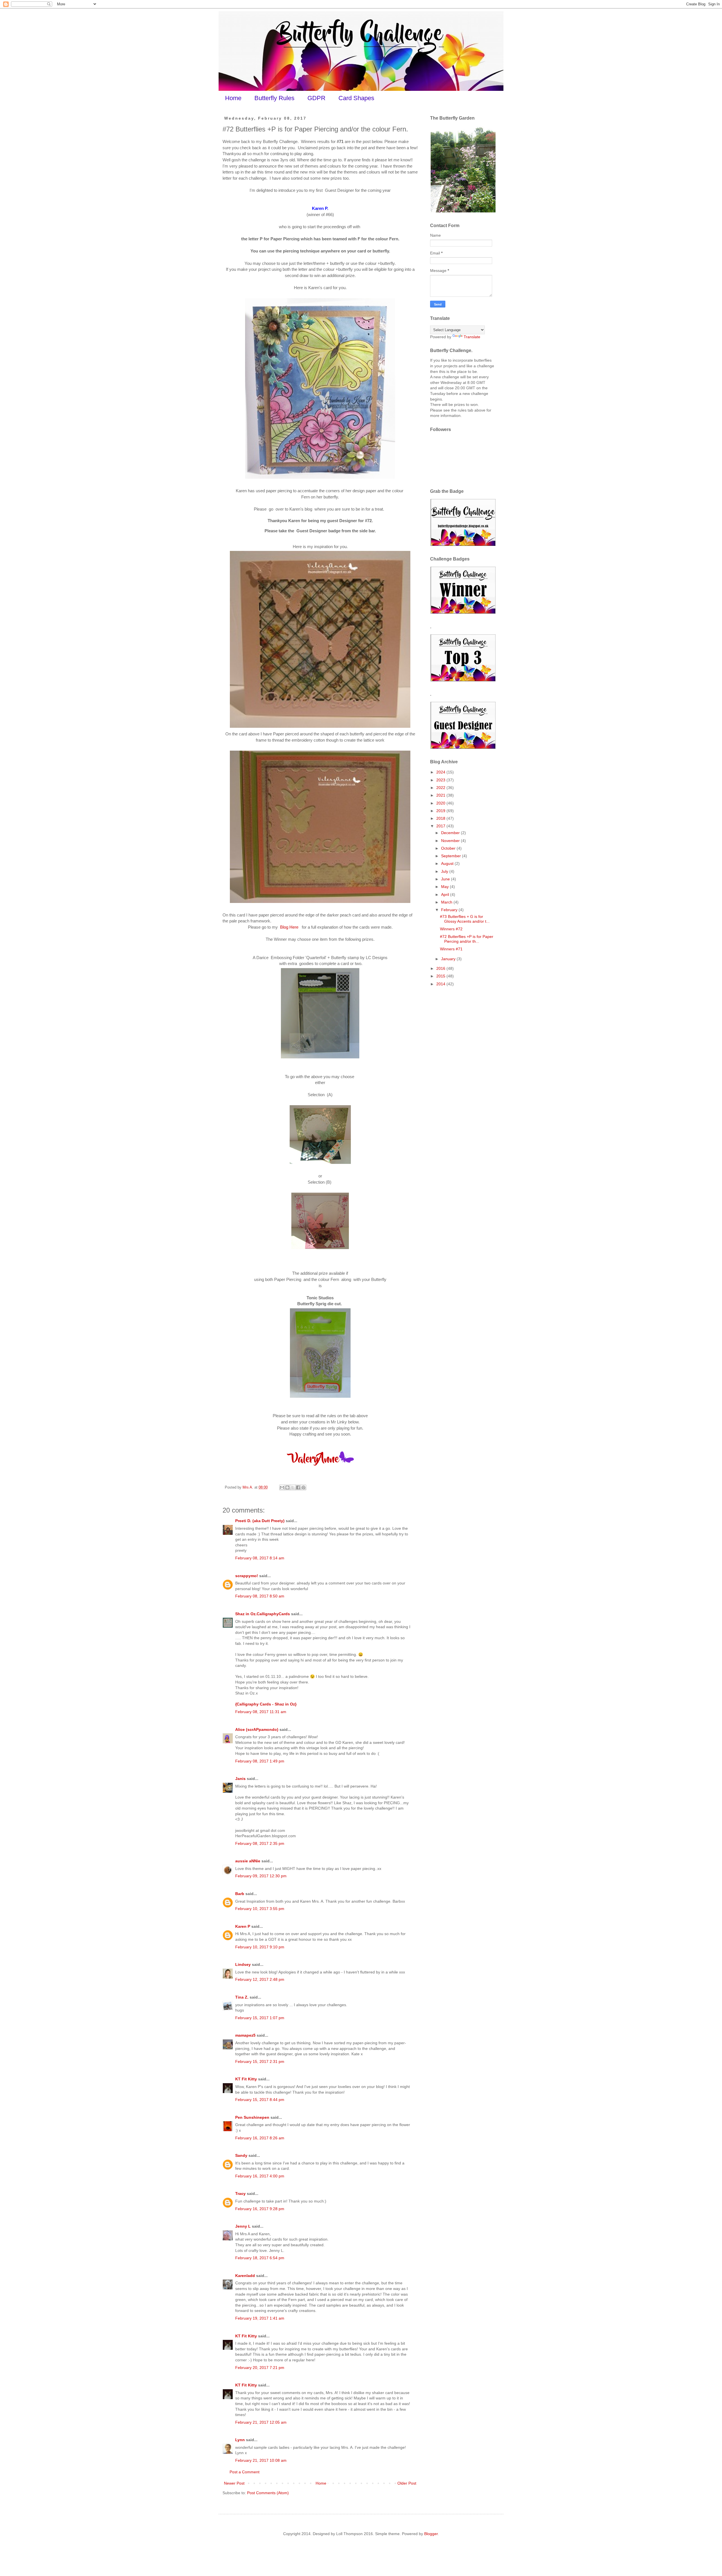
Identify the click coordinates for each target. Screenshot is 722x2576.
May (445, 887)
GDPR (316, 98)
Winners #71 (451, 949)
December (451, 833)
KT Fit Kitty (246, 2079)
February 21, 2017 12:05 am (261, 2422)
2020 (441, 803)
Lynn (240, 2440)
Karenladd (245, 2276)
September (452, 856)
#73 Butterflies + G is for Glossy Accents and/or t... (465, 919)
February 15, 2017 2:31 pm (260, 2061)
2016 (441, 968)
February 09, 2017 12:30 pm (261, 1876)
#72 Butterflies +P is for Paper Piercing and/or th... (467, 939)
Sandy (241, 2155)
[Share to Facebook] (298, 1487)
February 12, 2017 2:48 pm (260, 1979)
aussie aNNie (248, 1861)
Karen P (243, 1926)
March (447, 902)
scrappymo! (247, 1576)
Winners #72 (451, 929)
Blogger (431, 2534)
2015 (441, 976)
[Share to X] (293, 1487)
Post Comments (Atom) (268, 2493)
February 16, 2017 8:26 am (260, 2138)
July (445, 871)
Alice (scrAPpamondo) (257, 1729)
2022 (441, 788)
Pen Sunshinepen (252, 2117)
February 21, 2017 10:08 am (261, 2460)
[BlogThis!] (287, 1487)
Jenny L (243, 2226)
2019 (441, 811)
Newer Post (234, 2483)
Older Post (407, 2483)
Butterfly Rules (274, 98)
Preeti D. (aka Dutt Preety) (260, 1521)
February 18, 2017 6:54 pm (260, 2258)
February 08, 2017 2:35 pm (260, 1843)
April (446, 894)
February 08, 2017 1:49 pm (260, 1761)
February (450, 910)
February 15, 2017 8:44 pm (260, 2100)
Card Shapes (356, 98)
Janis (240, 1779)
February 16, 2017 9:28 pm (260, 2209)
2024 (441, 772)
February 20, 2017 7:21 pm (260, 2368)
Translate (472, 337)
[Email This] (282, 1487)
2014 (441, 984)
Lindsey (243, 1964)
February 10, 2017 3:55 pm (260, 1909)
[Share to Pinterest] (303, 1487)
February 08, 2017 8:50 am (260, 1596)
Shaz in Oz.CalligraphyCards (263, 1614)
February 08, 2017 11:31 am (261, 1712)
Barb (240, 1894)
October (449, 848)
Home (233, 98)
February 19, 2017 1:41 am (260, 2318)
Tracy (240, 2193)
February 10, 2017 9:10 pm (260, 1947)
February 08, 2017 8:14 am (260, 1558)
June (446, 879)
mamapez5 (245, 2035)
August (448, 863)
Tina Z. (242, 1997)
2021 (441, 795)
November (451, 841)
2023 (441, 780)
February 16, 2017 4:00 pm (260, 2176)
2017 (441, 826)
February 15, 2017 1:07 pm (260, 2018)
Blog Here (290, 927)
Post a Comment (245, 2472)
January (449, 959)
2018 (441, 818)
